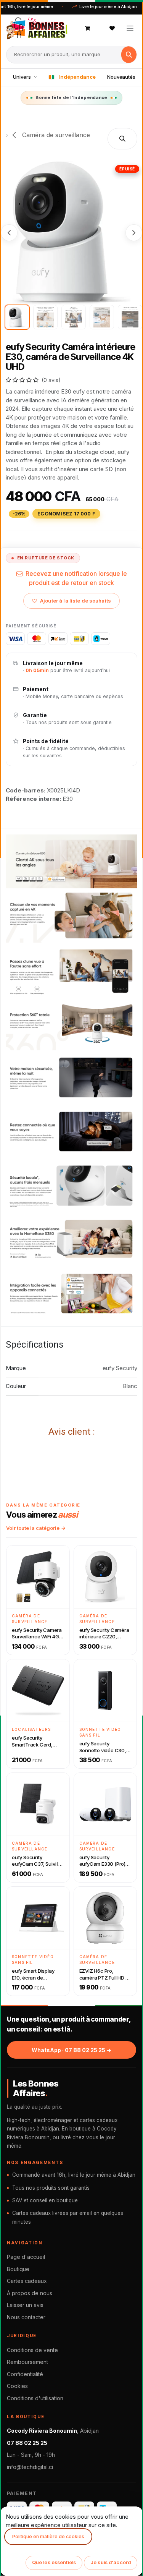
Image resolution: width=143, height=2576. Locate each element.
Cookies (17, 2386)
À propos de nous (30, 2293)
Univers (22, 77)
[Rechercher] (129, 55)
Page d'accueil (26, 2257)
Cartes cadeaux (27, 2281)
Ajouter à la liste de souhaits (76, 601)
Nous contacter (26, 2317)
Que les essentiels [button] (54, 2562)
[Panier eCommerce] (88, 28)
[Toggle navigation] (130, 28)
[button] (122, 139)
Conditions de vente (32, 2350)
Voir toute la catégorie (33, 1528)
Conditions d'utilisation (35, 2398)
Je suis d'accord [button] (111, 2562)
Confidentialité (25, 2374)
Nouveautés (121, 77)
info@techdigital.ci (30, 2467)
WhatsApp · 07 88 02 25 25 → (71, 2050)
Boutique (18, 2269)
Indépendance (77, 77)
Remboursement (27, 2362)
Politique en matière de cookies (48, 2536)
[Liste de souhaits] (112, 28)
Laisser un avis (25, 2305)
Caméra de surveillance (55, 135)
